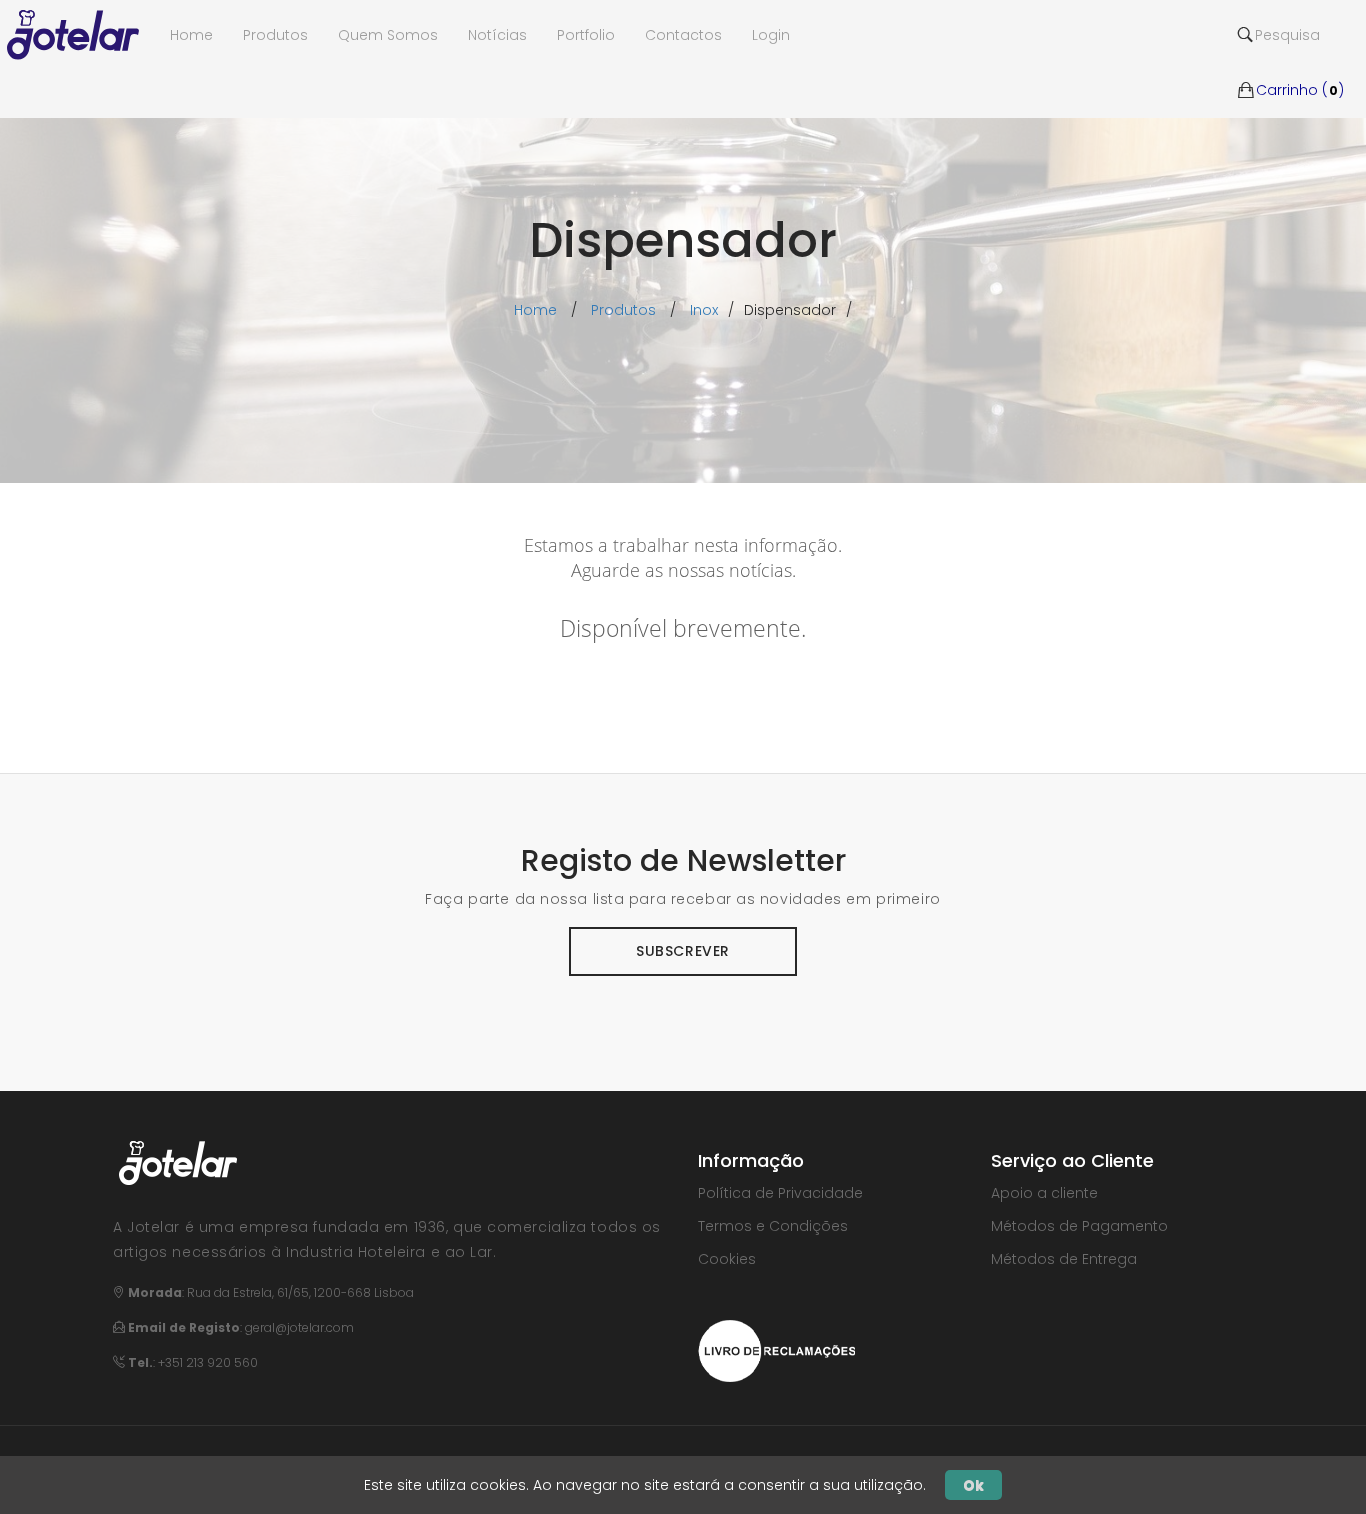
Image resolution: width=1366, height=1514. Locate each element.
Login (771, 35)
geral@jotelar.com (299, 1327)
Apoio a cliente (1044, 1193)
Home (535, 310)
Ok (973, 1485)
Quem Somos (388, 35)
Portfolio (586, 35)
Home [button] (191, 35)
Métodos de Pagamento (1079, 1226)
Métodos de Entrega (1064, 1259)
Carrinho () (1300, 60)
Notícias (497, 35)
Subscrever (683, 951)
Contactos (683, 35)
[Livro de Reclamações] (776, 1349)
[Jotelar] (81, 35)
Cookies (727, 1259)
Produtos (275, 35)
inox (704, 310)
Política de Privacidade (780, 1193)
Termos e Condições (773, 1226)
